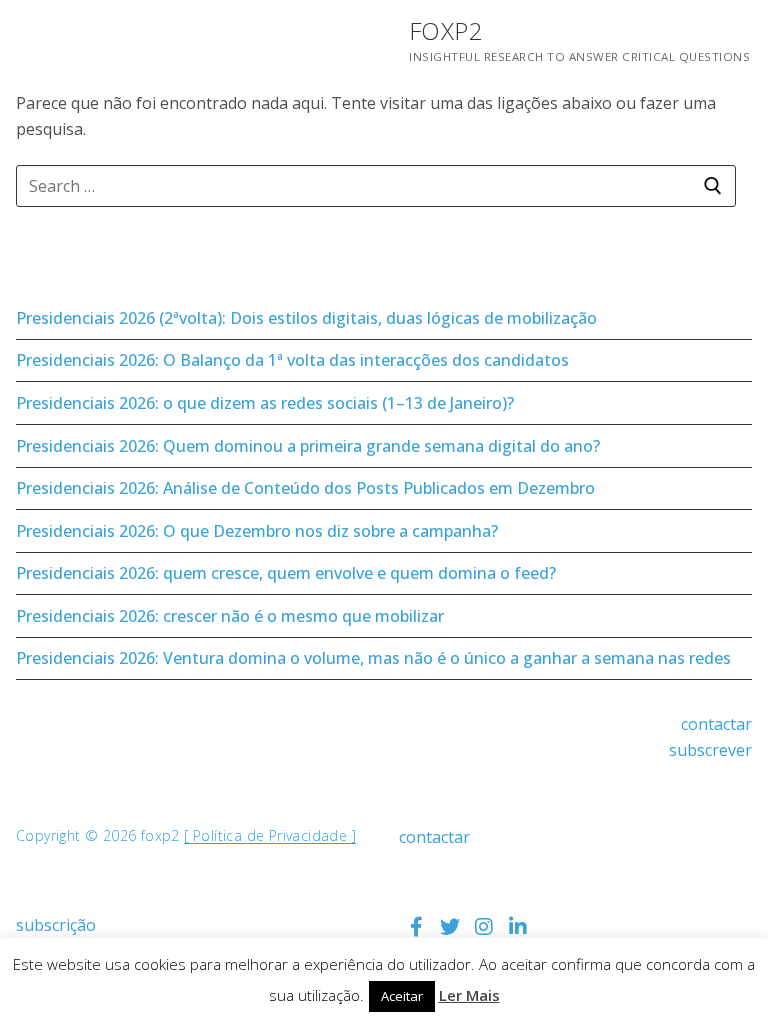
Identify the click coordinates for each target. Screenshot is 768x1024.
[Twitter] (450, 927)
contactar (716, 724)
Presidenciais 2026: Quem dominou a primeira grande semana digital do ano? (308, 446)
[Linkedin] (518, 927)
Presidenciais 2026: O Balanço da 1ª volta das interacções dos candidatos (292, 360)
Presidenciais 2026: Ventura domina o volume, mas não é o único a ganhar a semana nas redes (373, 658)
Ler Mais (469, 995)
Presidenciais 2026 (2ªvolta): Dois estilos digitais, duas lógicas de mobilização (306, 318)
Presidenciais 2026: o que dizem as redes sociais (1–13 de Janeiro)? (265, 403)
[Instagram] (484, 927)
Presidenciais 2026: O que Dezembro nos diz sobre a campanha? (257, 531)
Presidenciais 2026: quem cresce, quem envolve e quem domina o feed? (286, 573)
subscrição (56, 925)
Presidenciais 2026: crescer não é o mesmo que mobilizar (230, 616)
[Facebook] (416, 927)
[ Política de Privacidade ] (270, 835)
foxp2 (446, 30)
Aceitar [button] (402, 996)
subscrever (710, 750)
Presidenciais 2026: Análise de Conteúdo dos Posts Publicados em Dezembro (305, 488)
